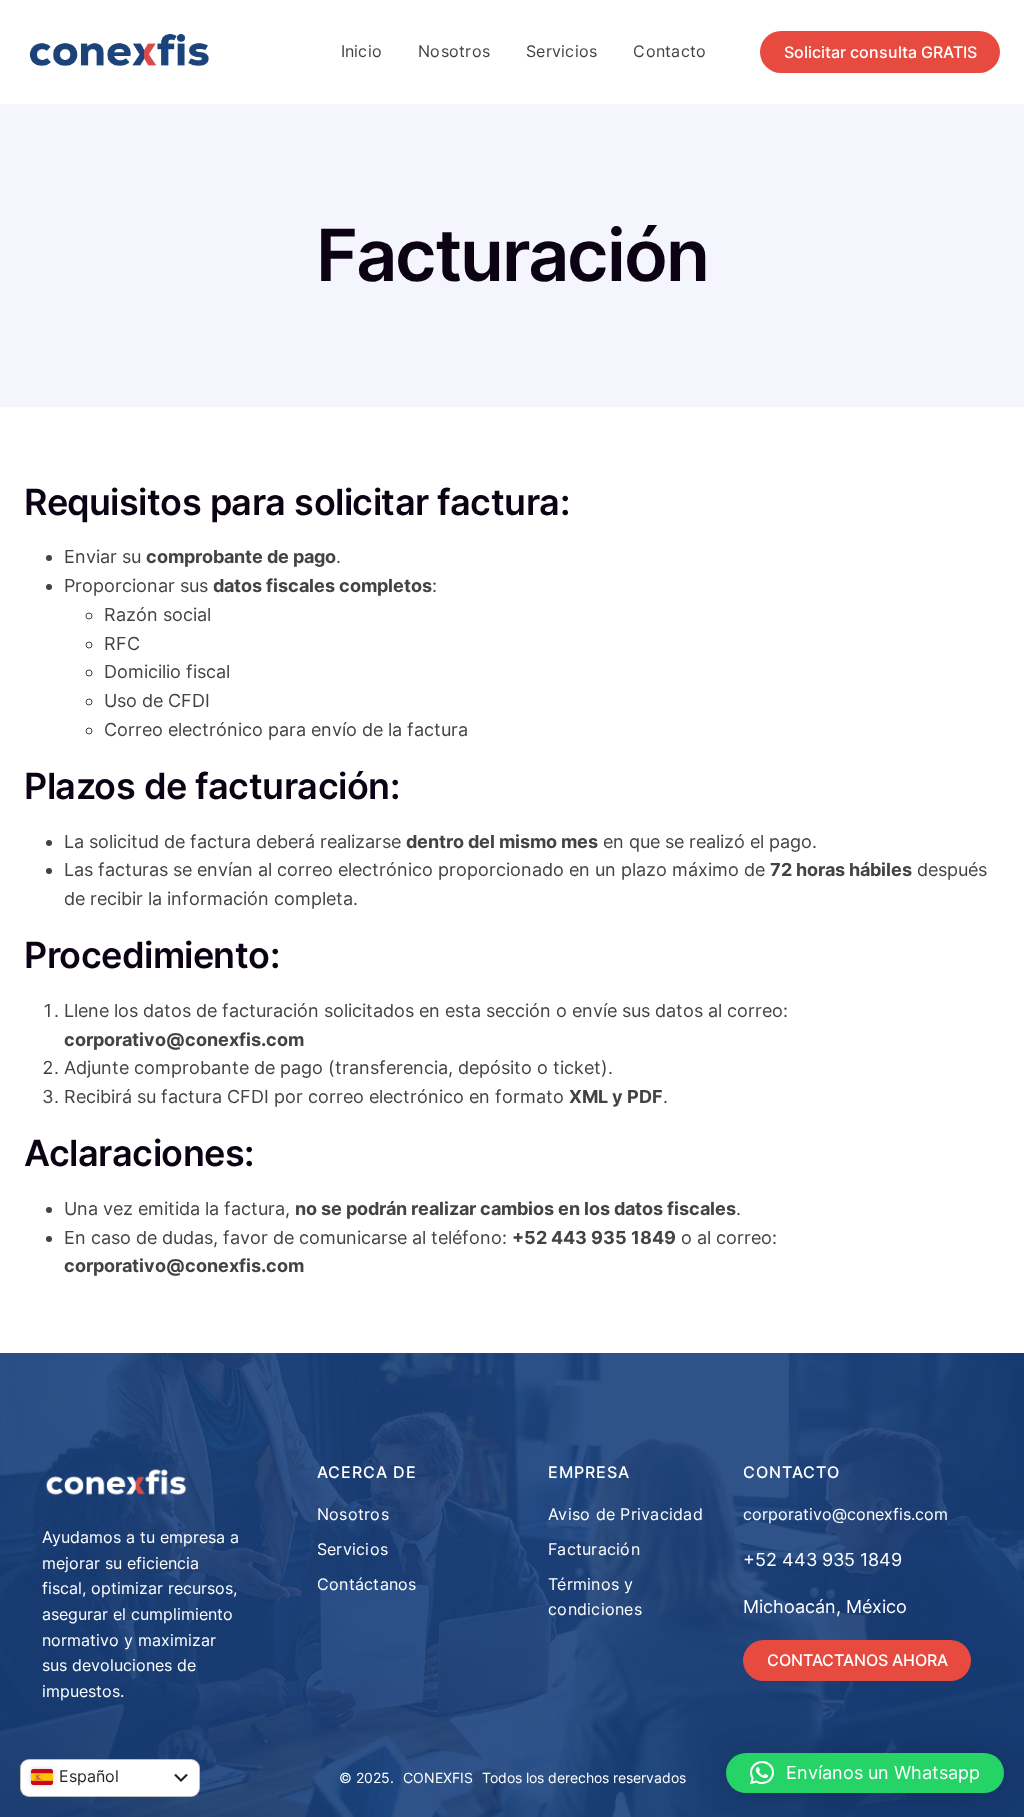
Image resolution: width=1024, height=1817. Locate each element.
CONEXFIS (438, 1777)
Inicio (362, 51)
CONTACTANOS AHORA (857, 1660)
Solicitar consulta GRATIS (880, 52)
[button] (865, 1773)
